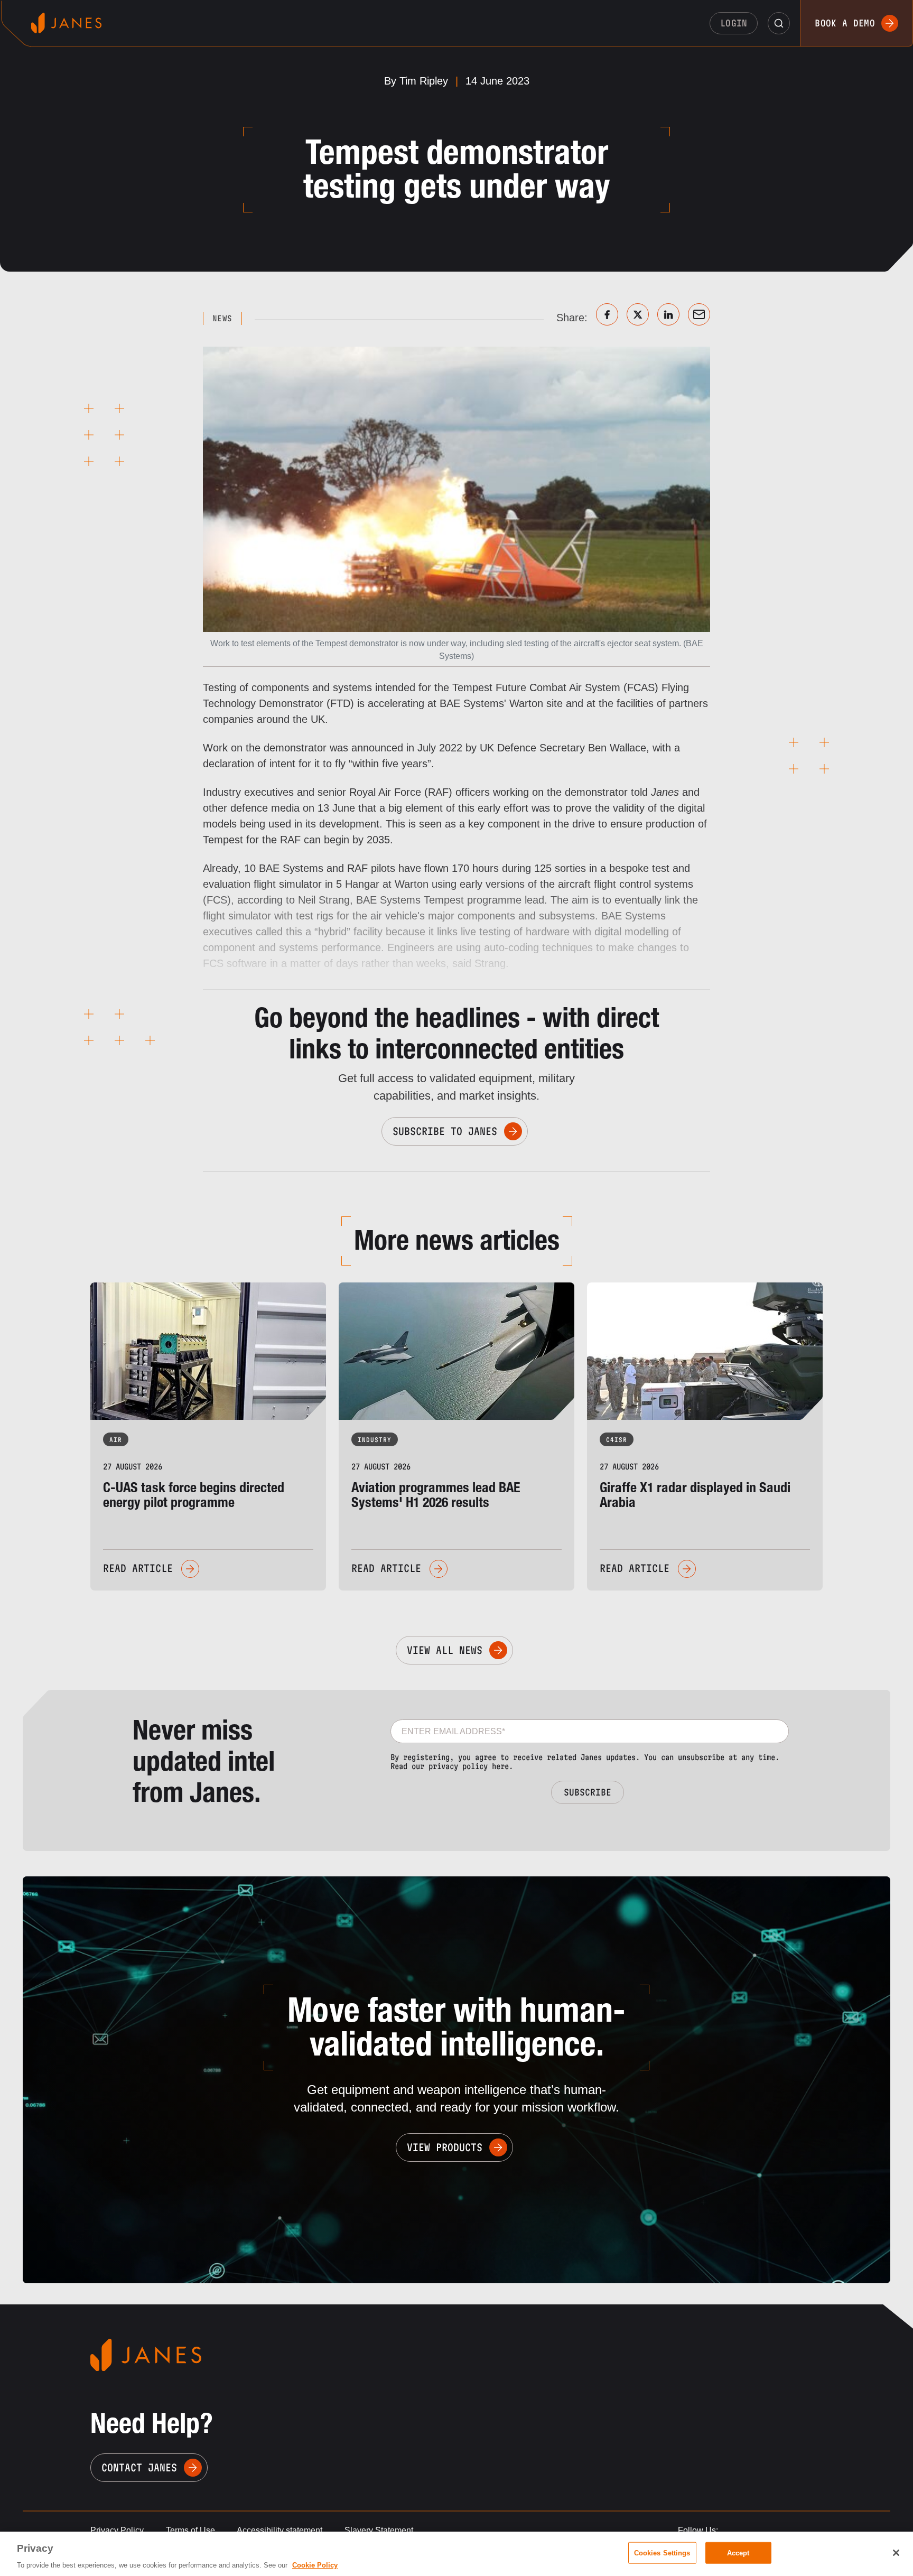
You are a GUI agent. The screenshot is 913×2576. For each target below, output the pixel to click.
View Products (445, 2147)
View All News (445, 1650)
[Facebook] (607, 314)
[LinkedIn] (668, 314)
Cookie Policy (315, 2565)
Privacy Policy (117, 2530)
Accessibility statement (280, 2530)
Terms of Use (190, 2530)
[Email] (699, 314)
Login (734, 23)
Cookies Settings (662, 2552)
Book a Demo (845, 23)
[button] (779, 23)
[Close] (896, 2553)
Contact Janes (139, 2468)
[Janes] (66, 23)
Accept (738, 2552)
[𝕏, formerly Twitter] (638, 314)
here (500, 1766)
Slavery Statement (379, 2530)
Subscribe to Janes (445, 1131)
